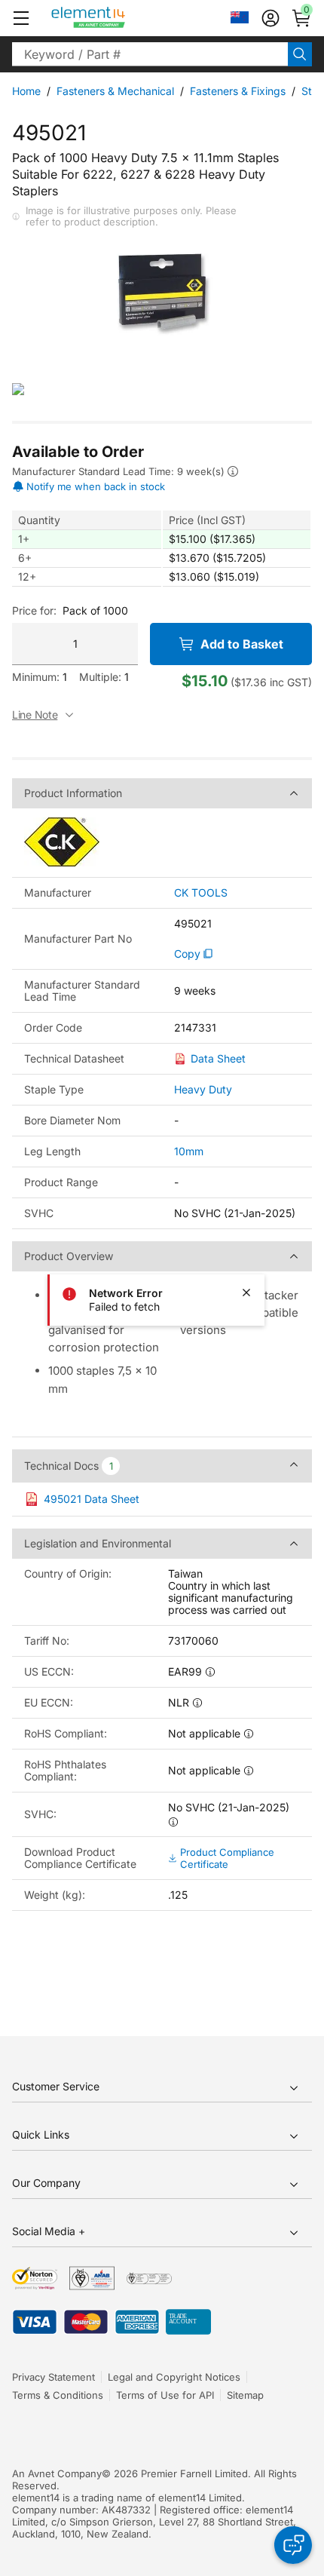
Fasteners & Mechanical (115, 91)
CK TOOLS (201, 893)
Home (26, 91)
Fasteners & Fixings (238, 91)
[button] (21, 18)
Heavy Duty (203, 1089)
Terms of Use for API (165, 2395)
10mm (189, 1151)
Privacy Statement (53, 2377)
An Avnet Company (57, 2473)
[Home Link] (116, 18)
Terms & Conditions (58, 2395)
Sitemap (245, 2395)
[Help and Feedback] (293, 2545)
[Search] (300, 54)
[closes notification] (246, 1293)
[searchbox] (150, 54)
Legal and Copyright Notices (174, 2377)
